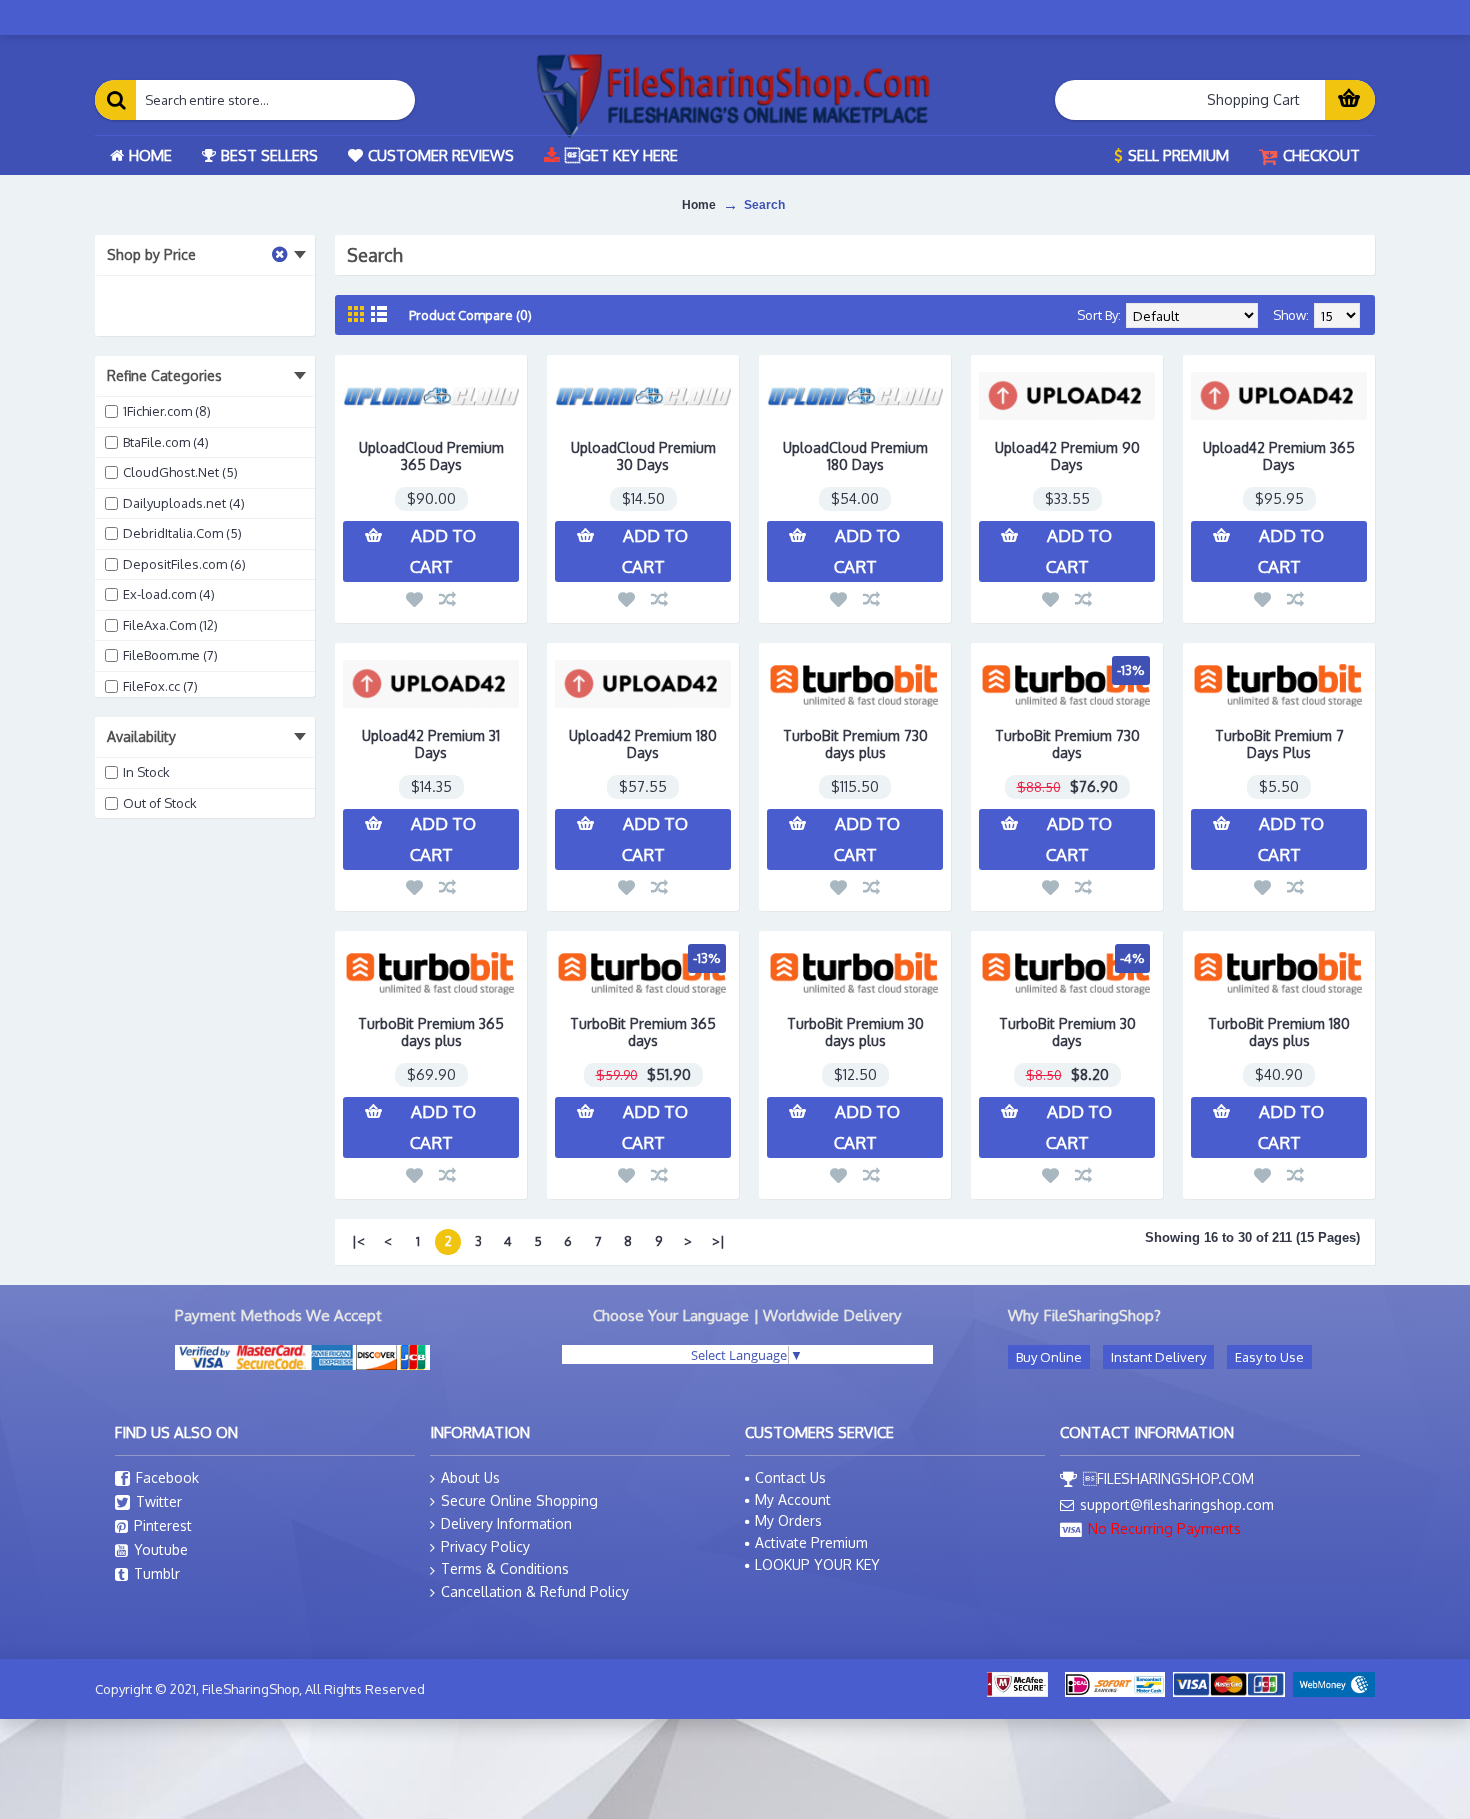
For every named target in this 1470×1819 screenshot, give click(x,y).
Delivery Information (506, 1523)
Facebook (167, 1477)
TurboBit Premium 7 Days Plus (1279, 744)
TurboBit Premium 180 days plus (1279, 1032)
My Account (793, 1499)
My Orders (788, 1520)
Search (764, 205)
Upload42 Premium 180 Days (643, 744)
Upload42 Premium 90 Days (1067, 456)
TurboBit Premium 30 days (1067, 1032)
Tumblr (157, 1573)
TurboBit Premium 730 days (1067, 744)
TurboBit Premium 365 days (643, 1032)
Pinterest (163, 1525)
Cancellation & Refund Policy (535, 1591)
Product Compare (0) (470, 315)
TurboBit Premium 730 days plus (855, 744)
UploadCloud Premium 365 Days (431, 456)
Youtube (161, 1549)
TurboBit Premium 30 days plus (855, 1032)
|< (358, 1241)
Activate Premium (811, 1542)
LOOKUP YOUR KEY (817, 1564)
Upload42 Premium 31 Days (431, 744)
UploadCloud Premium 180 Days (855, 456)
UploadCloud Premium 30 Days (643, 456)
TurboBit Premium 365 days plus (431, 1032)
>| (718, 1241)
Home (699, 205)
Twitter (159, 1501)
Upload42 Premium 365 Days (1279, 456)
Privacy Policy (485, 1546)
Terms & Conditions (505, 1568)
